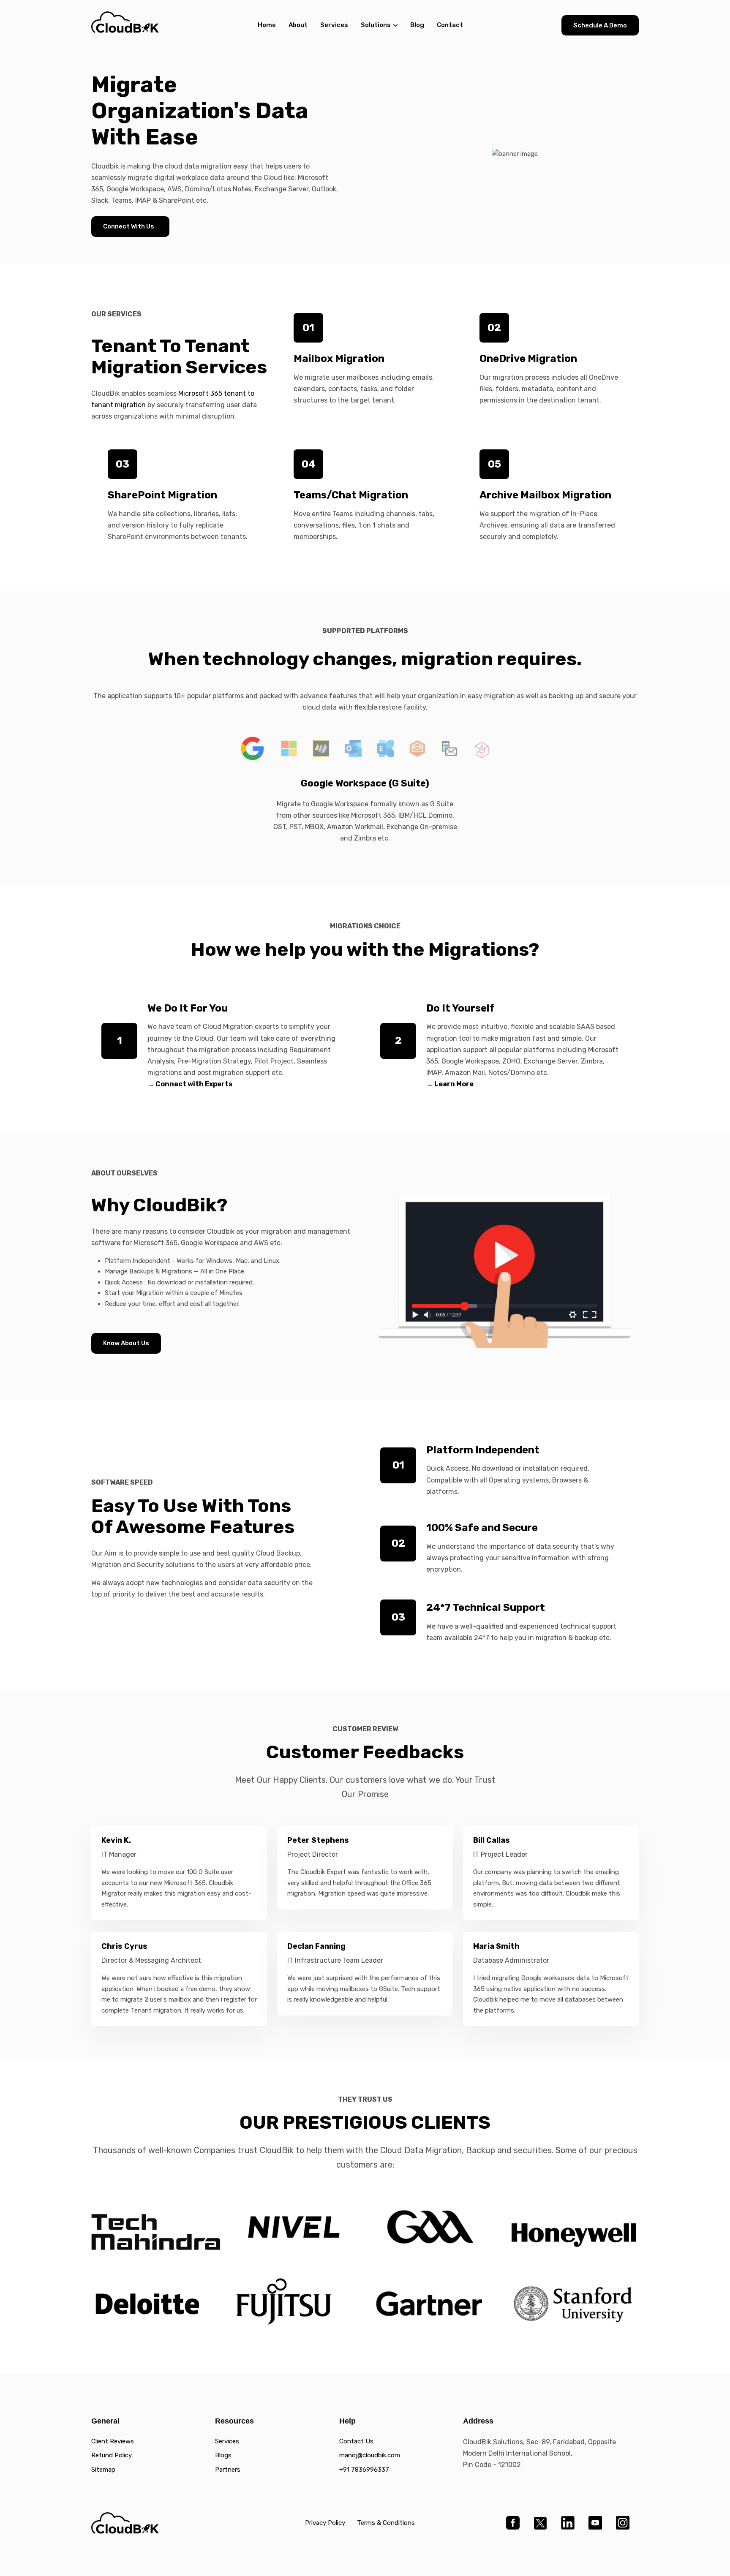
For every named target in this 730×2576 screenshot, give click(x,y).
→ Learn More (450, 1084)
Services (334, 25)
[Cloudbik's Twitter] (540, 2523)
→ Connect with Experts (190, 1084)
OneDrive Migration (528, 359)
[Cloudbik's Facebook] (513, 2523)
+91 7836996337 (364, 2470)
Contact (450, 25)
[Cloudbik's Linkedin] (568, 2523)
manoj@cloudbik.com (370, 2455)
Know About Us (126, 1343)
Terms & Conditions (386, 2523)
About (298, 25)
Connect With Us (129, 226)
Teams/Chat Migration (351, 495)
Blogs (223, 2455)
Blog (417, 25)
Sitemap (103, 2470)
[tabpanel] (365, 810)
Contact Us (356, 2441)
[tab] (253, 748)
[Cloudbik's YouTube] (595, 2523)
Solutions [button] (376, 25)
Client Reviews (113, 2441)
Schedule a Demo (600, 25)
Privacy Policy (325, 2523)
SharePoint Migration (162, 495)
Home (267, 25)
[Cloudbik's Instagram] (622, 2523)
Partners (228, 2470)
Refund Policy (112, 2455)
